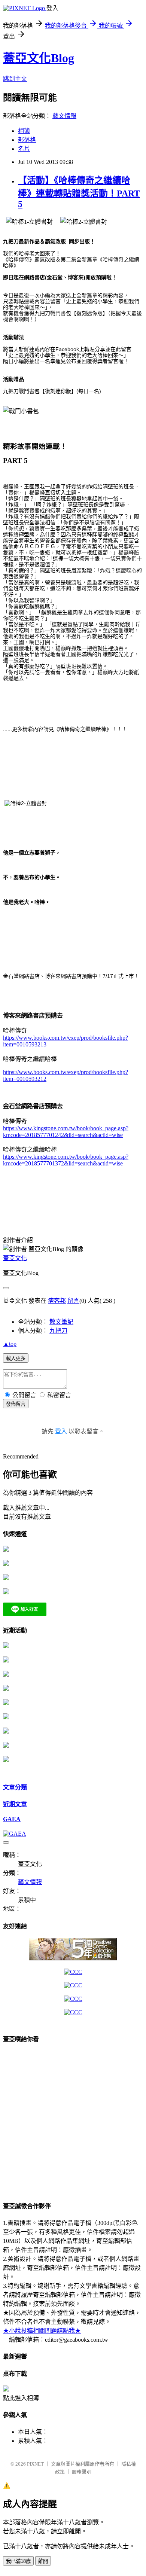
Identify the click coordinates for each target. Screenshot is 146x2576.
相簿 (24, 131)
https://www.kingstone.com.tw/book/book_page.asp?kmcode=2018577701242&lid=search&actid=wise (66, 1132)
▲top (10, 1344)
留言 (73, 1301)
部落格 (27, 140)
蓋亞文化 (15, 1258)
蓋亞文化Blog (39, 58)
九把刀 (58, 1331)
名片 (24, 149)
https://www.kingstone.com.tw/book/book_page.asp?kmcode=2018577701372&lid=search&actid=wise (66, 1160)
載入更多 (16, 1358)
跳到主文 (15, 79)
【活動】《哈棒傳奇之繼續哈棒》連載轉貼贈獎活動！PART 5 (79, 192)
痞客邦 (57, 1301)
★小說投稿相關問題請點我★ (42, 2331)
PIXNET (35, 2464)
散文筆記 (61, 1322)
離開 (43, 2561)
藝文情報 (64, 116)
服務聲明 (82, 2472)
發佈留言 (16, 1404)
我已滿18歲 (18, 2561)
